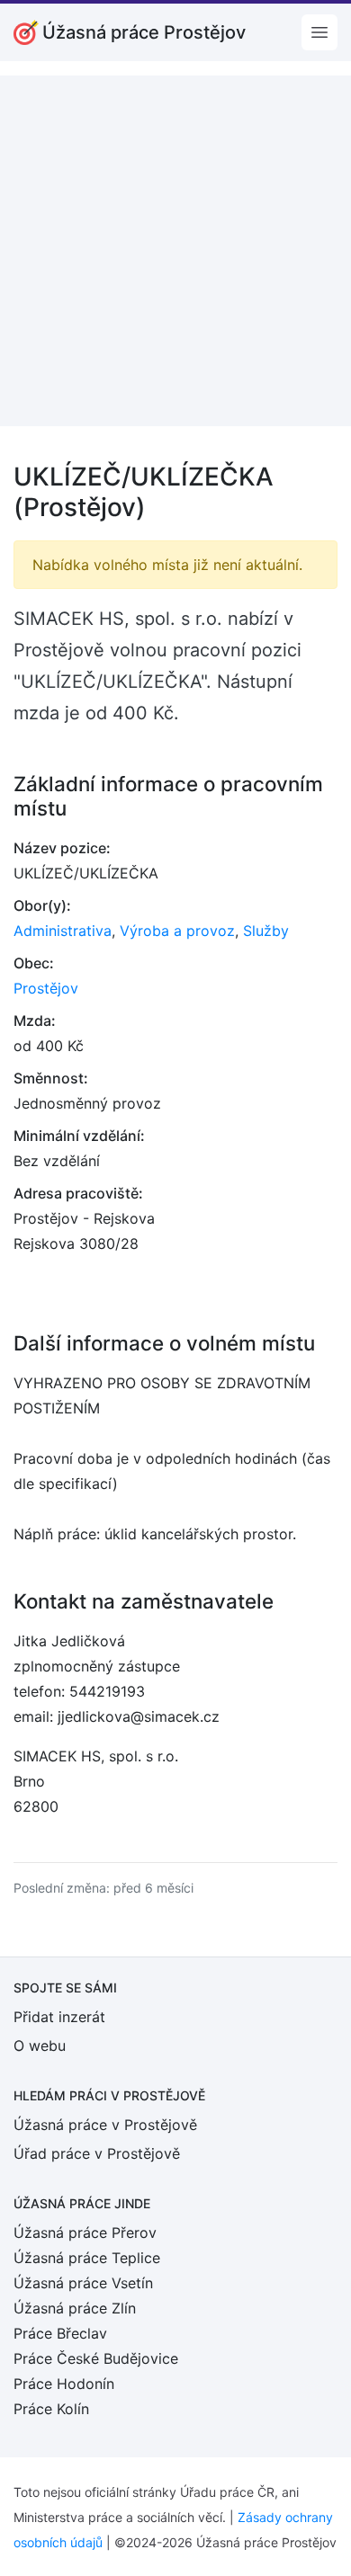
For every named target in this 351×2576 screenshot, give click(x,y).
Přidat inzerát (59, 2017)
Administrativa (63, 931)
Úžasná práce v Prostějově (105, 2125)
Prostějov (46, 988)
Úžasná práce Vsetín (83, 2283)
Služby (266, 931)
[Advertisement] (175, 251)
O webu (40, 2046)
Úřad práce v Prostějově (97, 2153)
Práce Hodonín (64, 2384)
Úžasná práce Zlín (75, 2308)
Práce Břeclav (60, 2333)
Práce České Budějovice (96, 2358)
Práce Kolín (51, 2409)
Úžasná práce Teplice (87, 2258)
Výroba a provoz (177, 931)
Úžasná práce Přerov (85, 2233)
